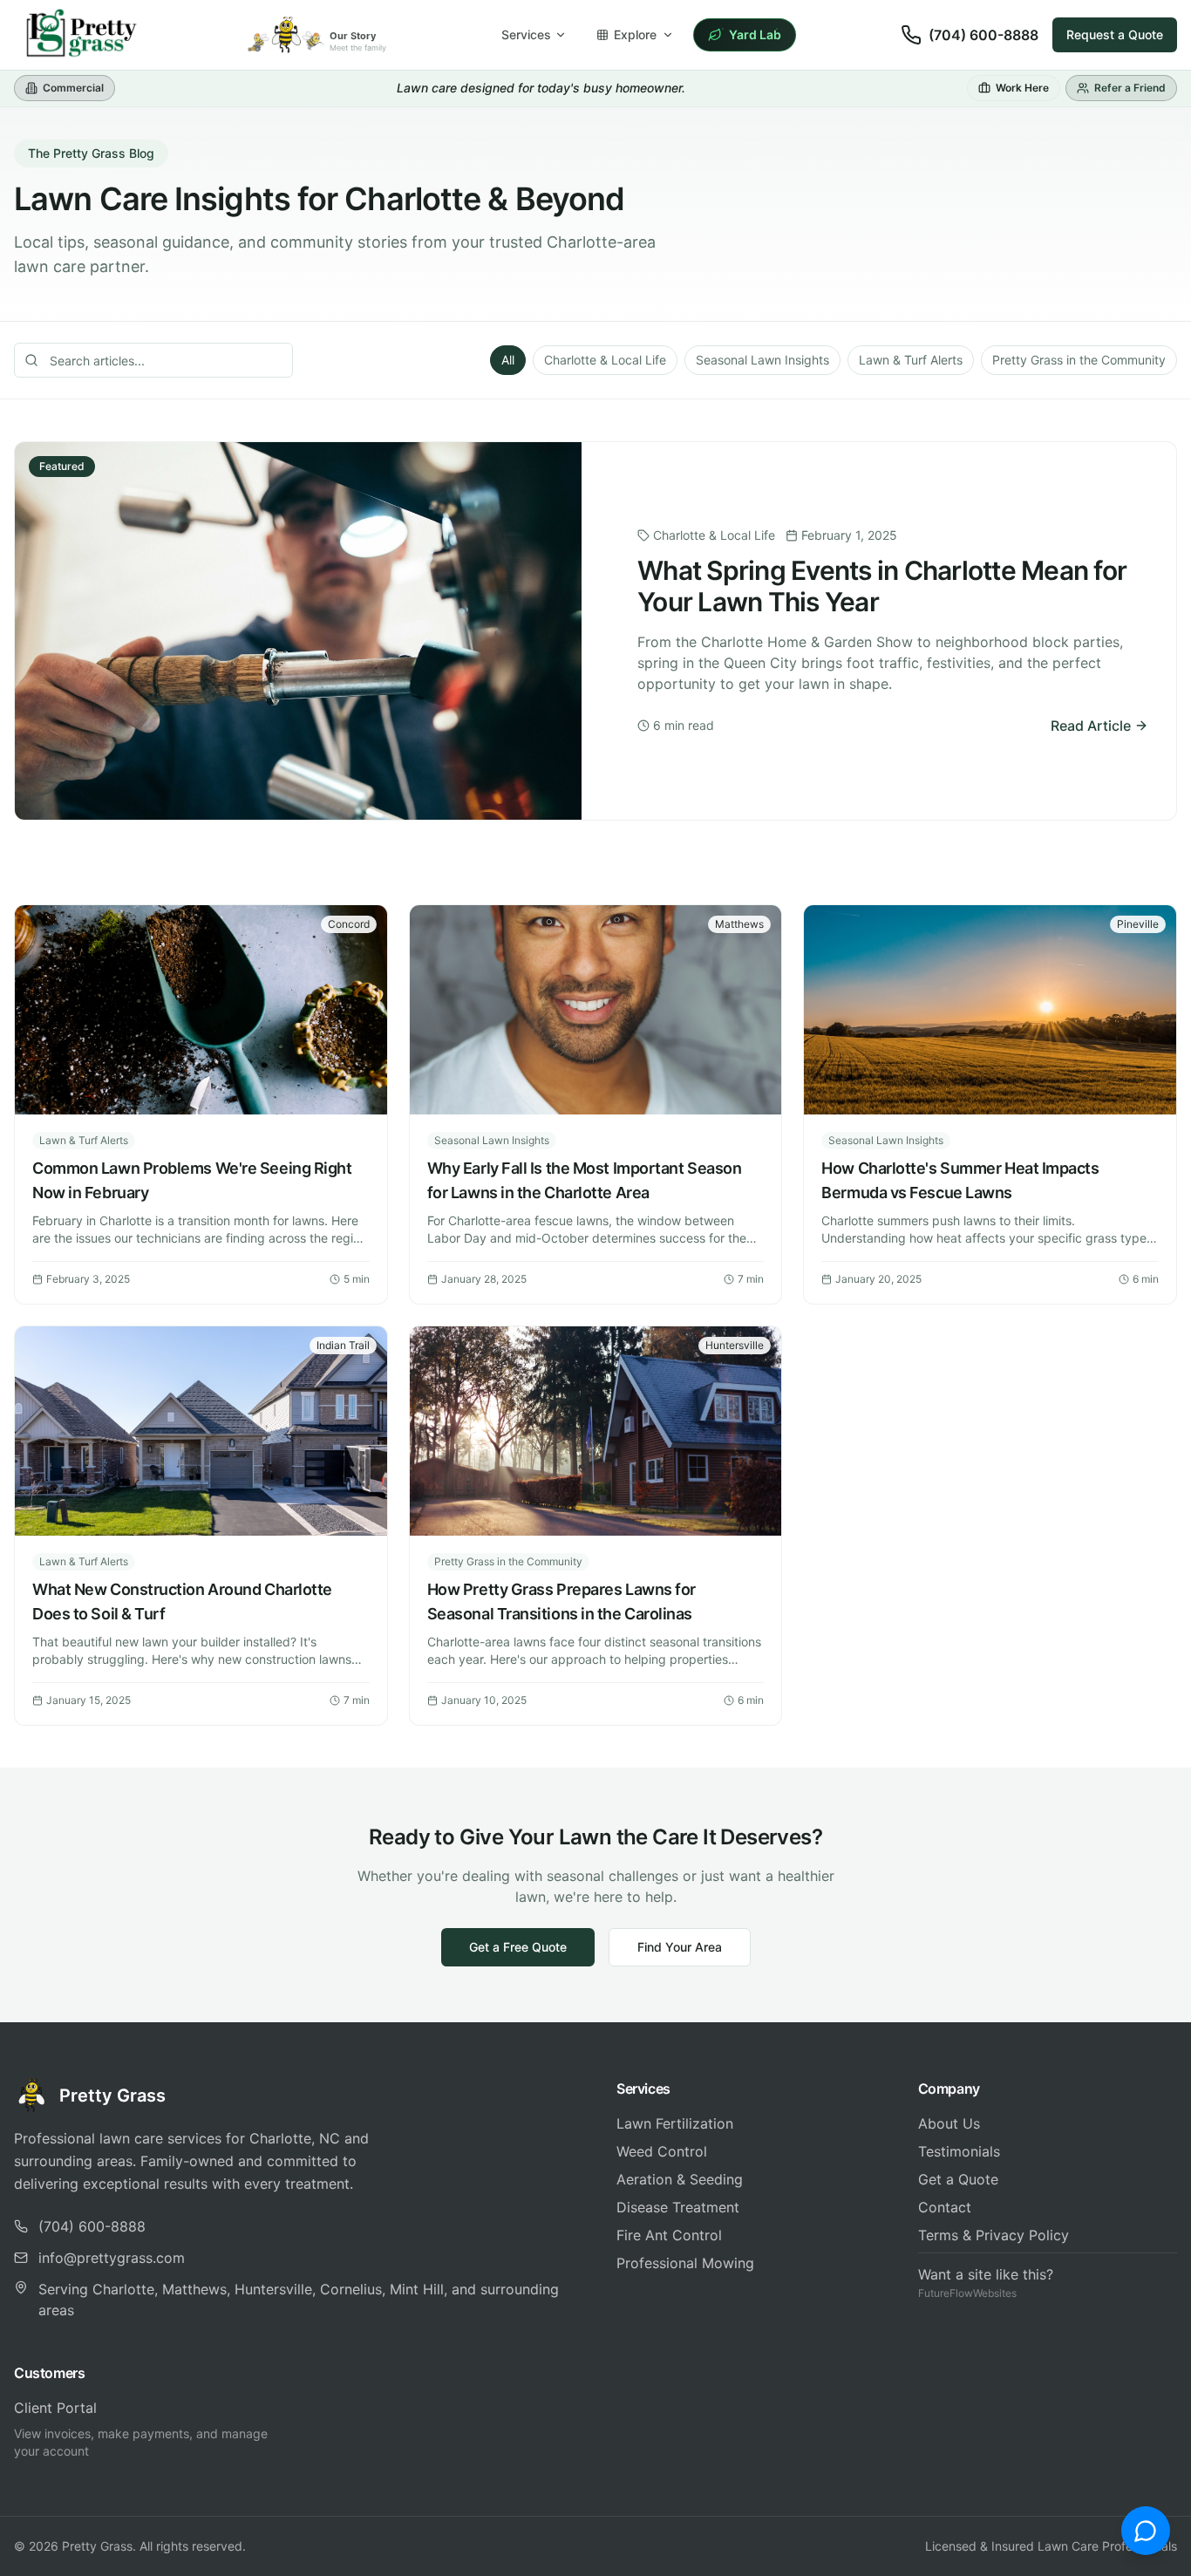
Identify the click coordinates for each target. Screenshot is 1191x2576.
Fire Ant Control (669, 2235)
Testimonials (959, 2151)
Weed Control (662, 2151)
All (508, 360)
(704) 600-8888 (983, 35)
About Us (949, 2123)
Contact (945, 2207)
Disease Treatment (678, 2207)
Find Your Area (680, 1947)
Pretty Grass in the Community (1079, 360)
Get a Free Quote (518, 1947)
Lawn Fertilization (675, 2123)
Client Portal (55, 2408)
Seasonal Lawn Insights (762, 360)
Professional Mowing (685, 2263)
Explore (635, 34)
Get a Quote (958, 2179)
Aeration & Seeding (680, 2179)
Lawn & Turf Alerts (911, 360)
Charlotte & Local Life (605, 360)
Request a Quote (1115, 34)
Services (526, 34)
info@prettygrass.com (112, 2258)
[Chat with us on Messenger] (1146, 2531)
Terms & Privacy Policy (994, 2235)
